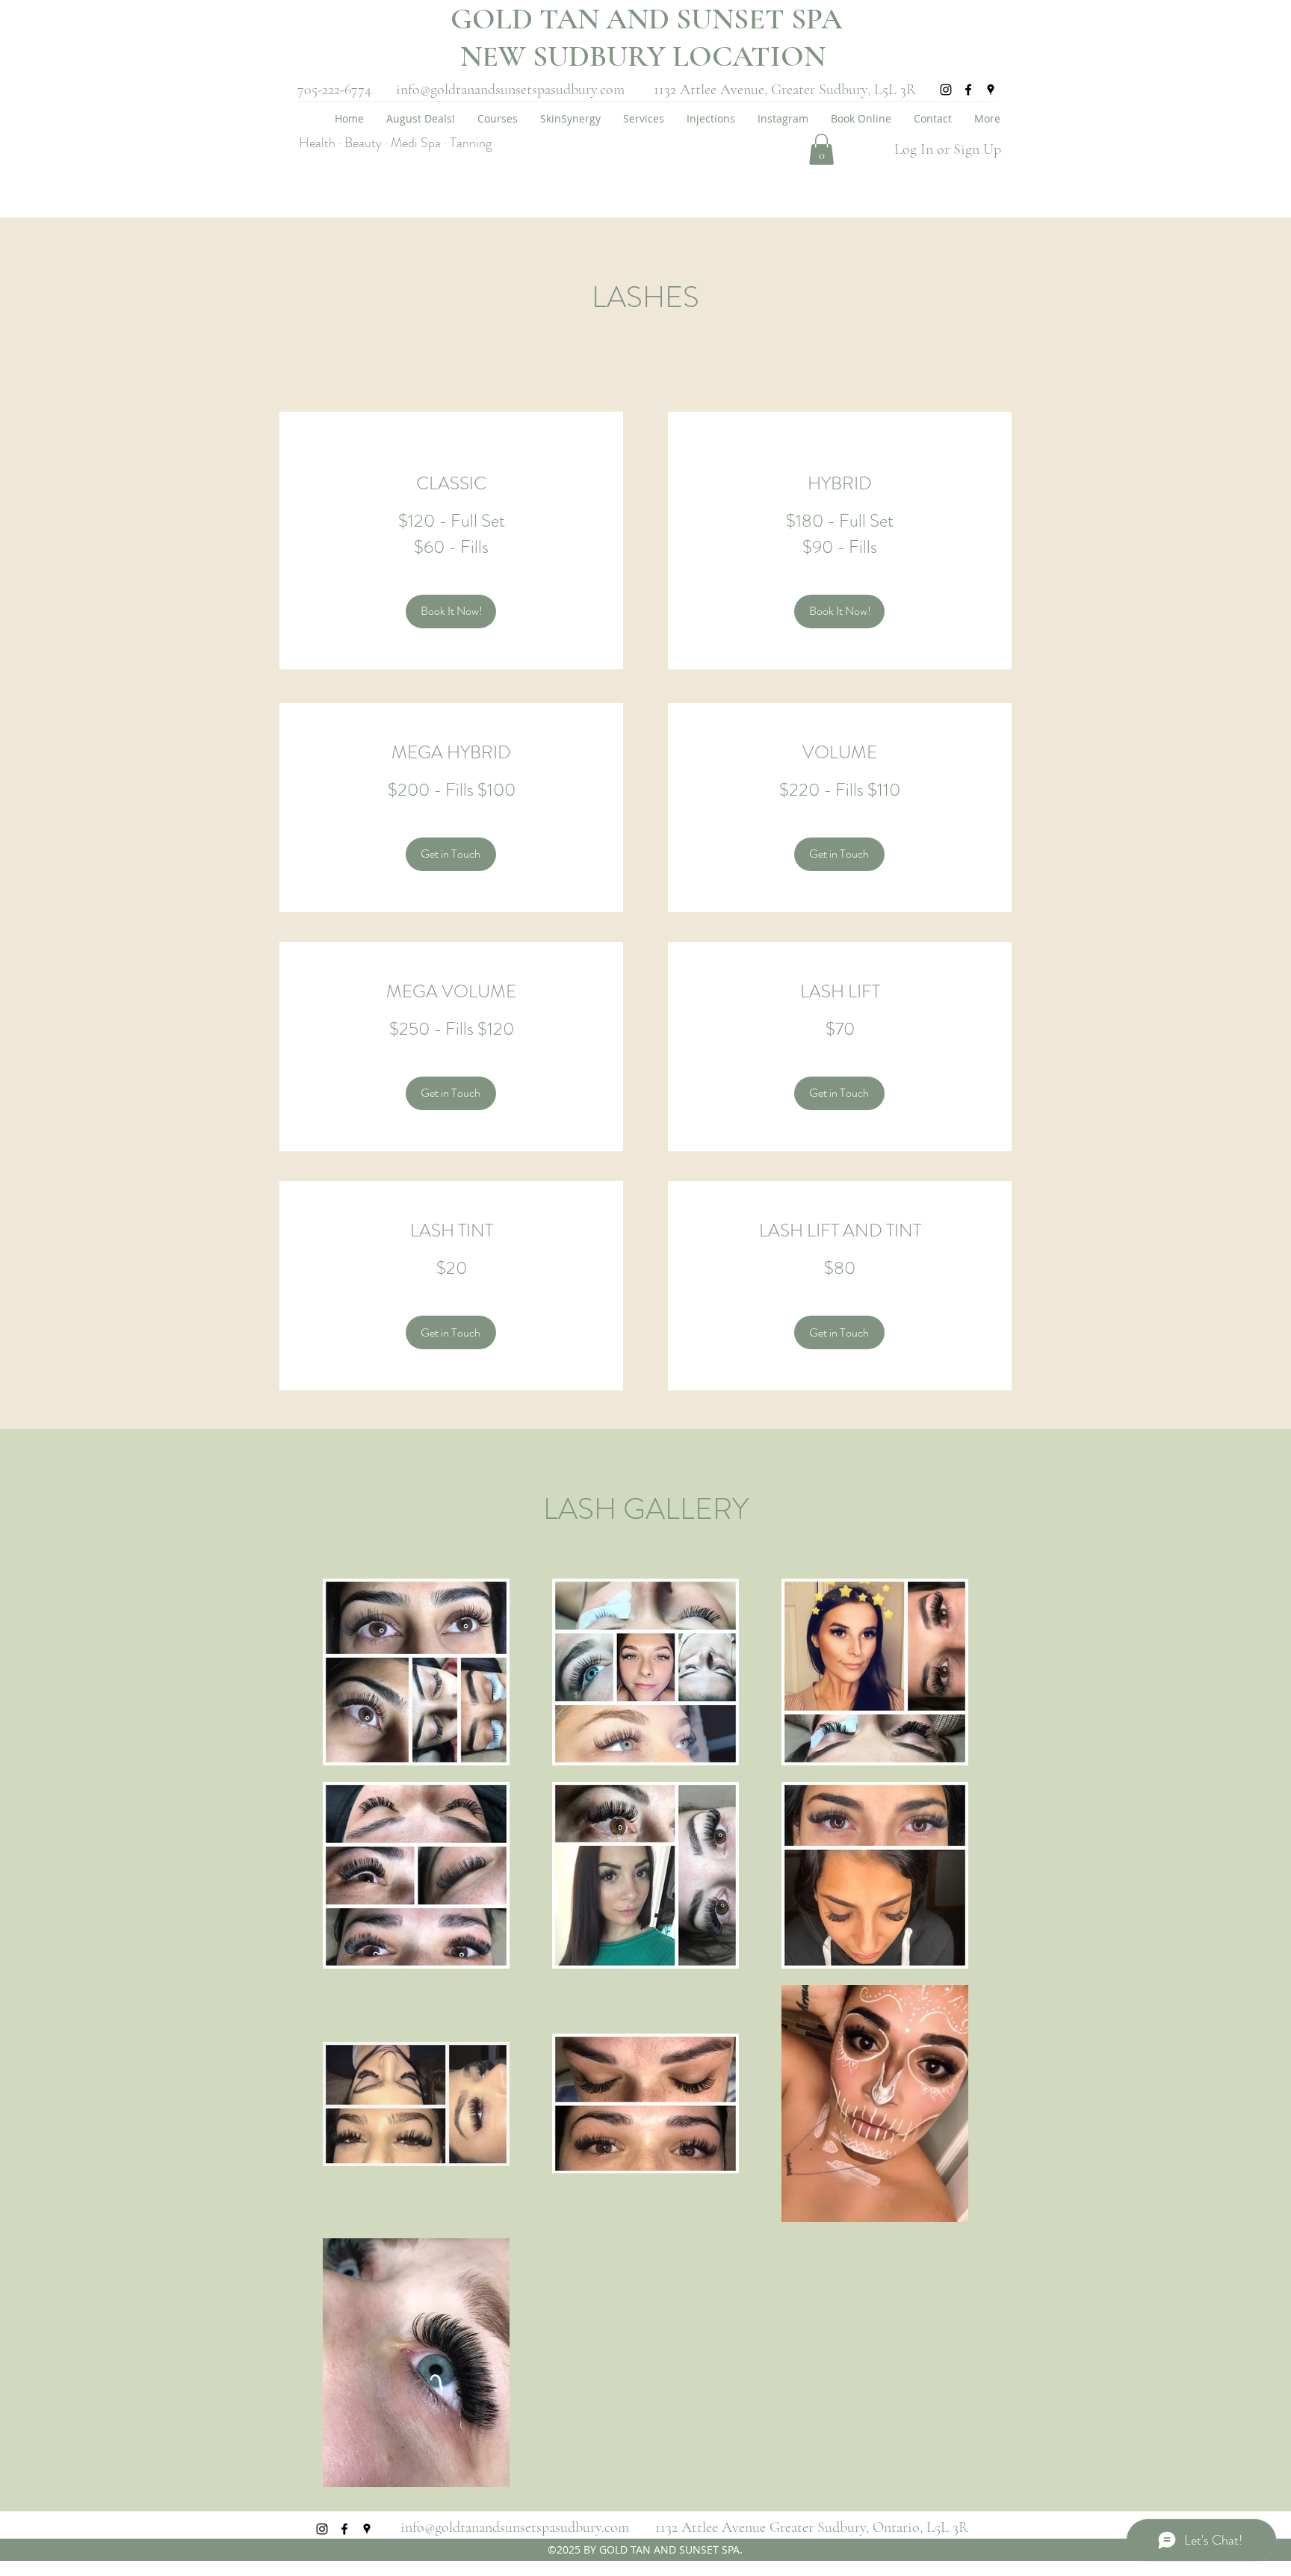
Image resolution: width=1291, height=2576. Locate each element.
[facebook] (968, 90)
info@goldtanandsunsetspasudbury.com (510, 90)
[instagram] (946, 90)
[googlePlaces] (991, 90)
